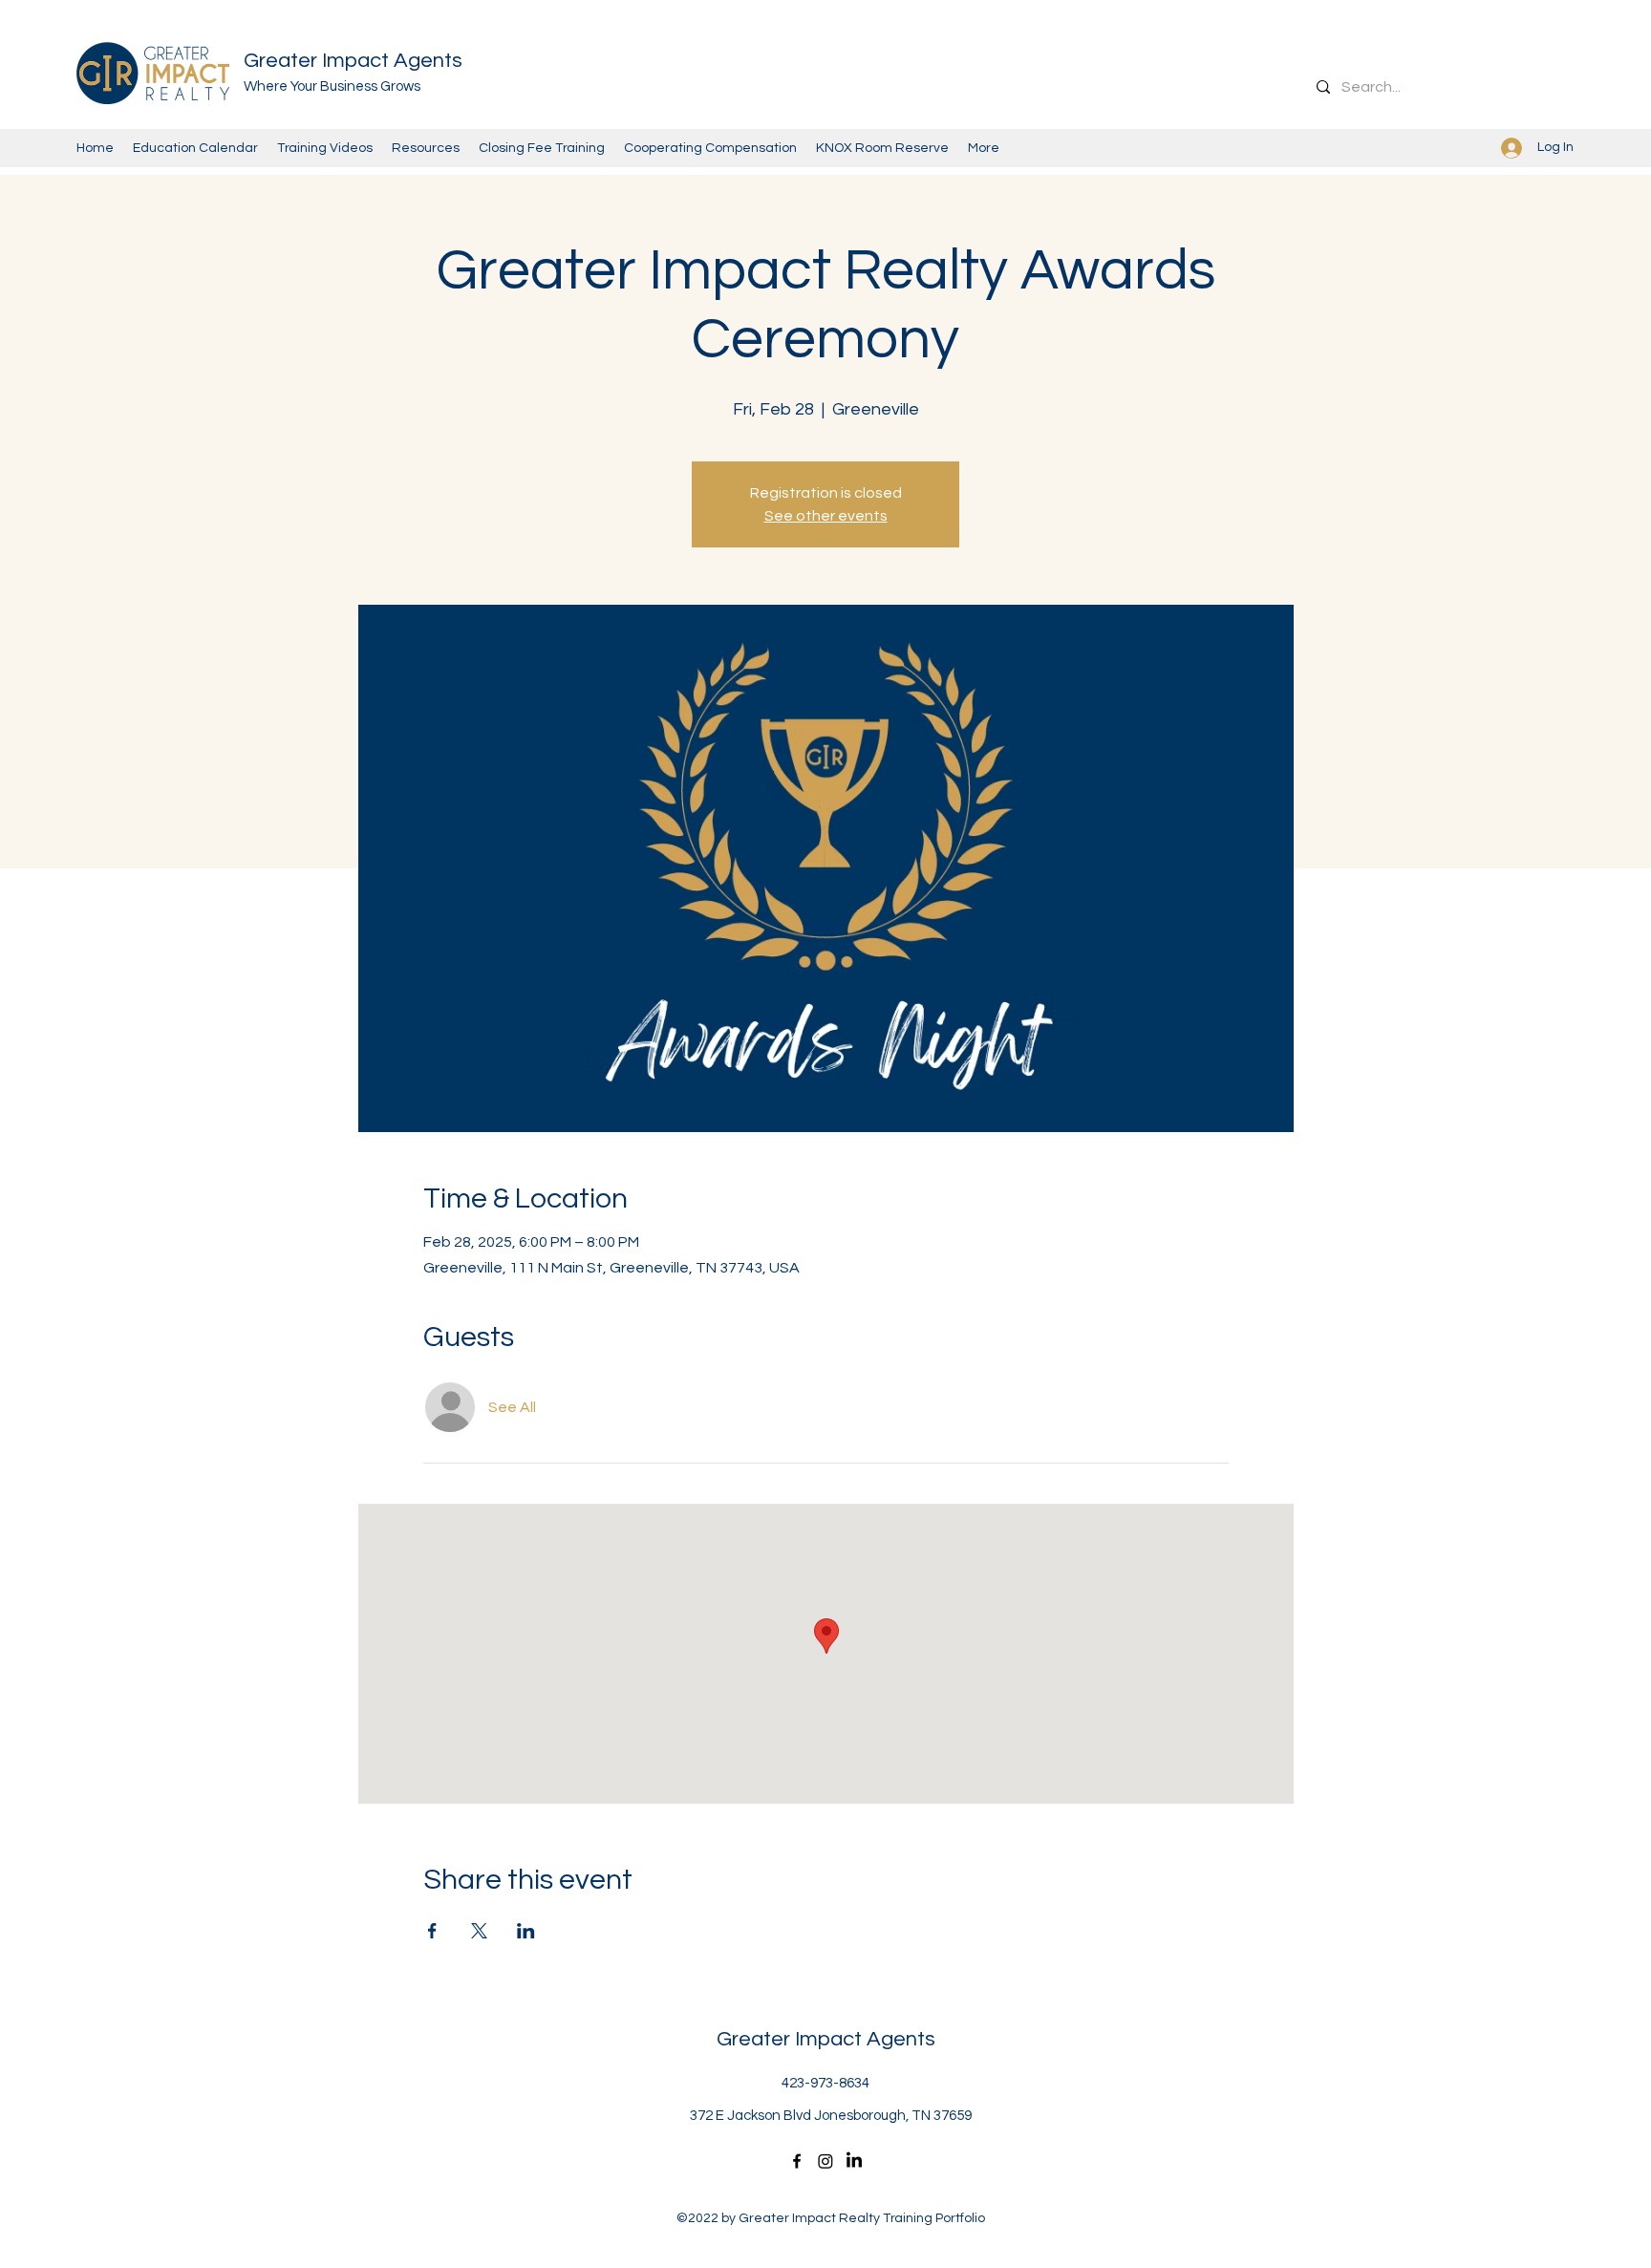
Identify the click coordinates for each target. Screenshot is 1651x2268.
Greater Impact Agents (353, 61)
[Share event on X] (479, 1931)
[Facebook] (797, 2161)
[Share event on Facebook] (432, 1931)
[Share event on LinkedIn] (526, 1931)
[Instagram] (825, 2161)
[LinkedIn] (854, 2161)
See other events (826, 516)
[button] (882, 148)
